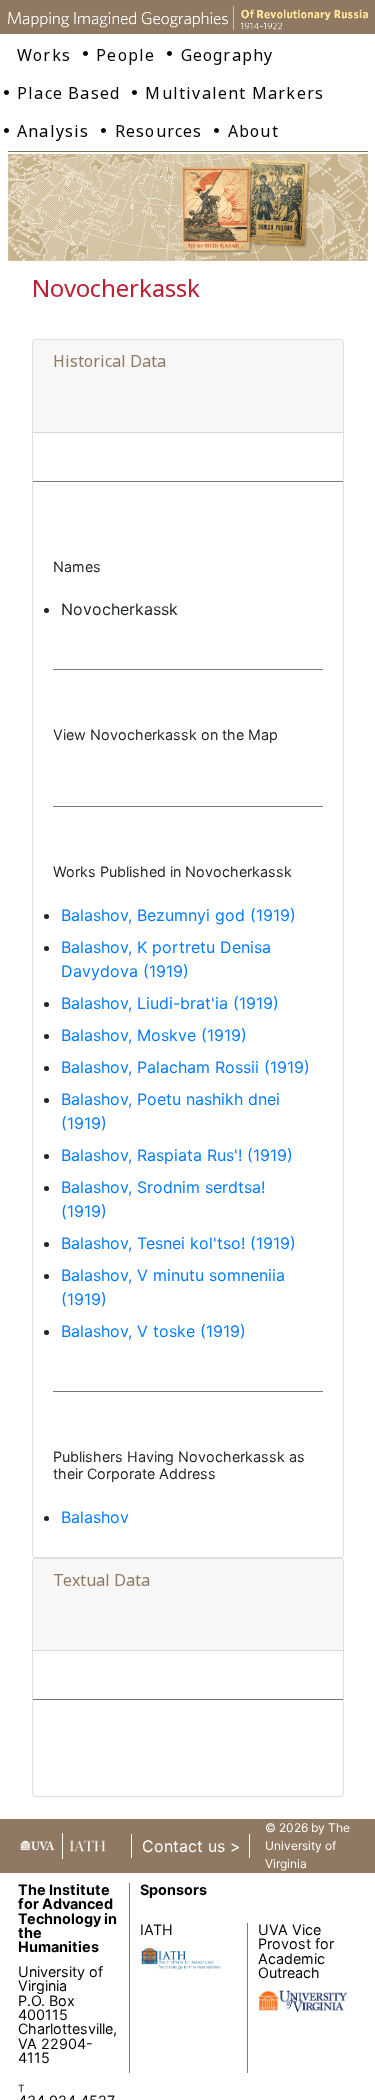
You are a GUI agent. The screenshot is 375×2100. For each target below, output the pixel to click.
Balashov (95, 1517)
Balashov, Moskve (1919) (154, 1035)
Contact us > (191, 1846)
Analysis (53, 131)
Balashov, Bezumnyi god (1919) (178, 915)
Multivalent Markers (234, 93)
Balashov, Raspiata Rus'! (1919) (177, 1155)
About (253, 131)
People (125, 55)
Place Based (68, 93)
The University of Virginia (307, 1845)
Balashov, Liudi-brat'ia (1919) (170, 1003)
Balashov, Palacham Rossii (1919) (185, 1067)
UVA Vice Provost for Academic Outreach (296, 1951)
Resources (159, 131)
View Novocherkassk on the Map (165, 734)
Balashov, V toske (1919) (153, 1331)
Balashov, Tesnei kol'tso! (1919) (178, 1243)
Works (44, 55)
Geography (227, 55)
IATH (156, 1929)
